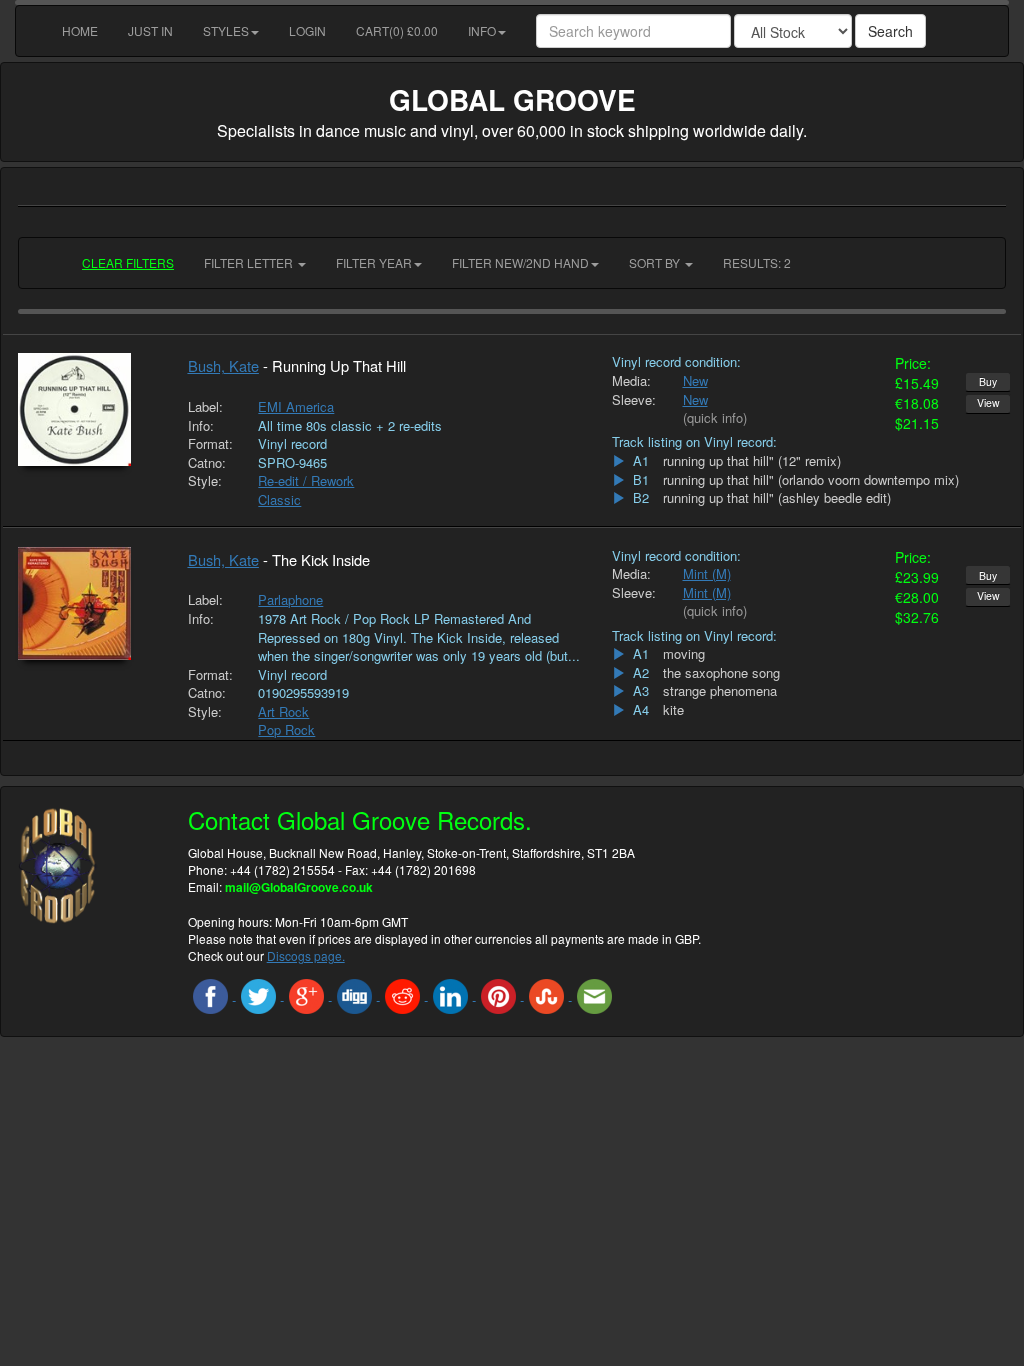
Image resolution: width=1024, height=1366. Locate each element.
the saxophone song (721, 673)
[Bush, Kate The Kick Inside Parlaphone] (88, 603)
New (695, 380)
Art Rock (283, 711)
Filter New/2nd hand (520, 262)
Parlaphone (290, 599)
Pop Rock (286, 729)
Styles (226, 30)
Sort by (656, 262)
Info (482, 30)
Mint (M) (707, 573)
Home (80, 30)
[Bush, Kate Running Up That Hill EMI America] (88, 409)
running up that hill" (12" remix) (752, 461)
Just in (150, 30)
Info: (201, 426)
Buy (988, 381)
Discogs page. (306, 955)
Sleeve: (632, 400)
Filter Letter (250, 262)
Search (890, 31)
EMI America (296, 406)
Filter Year (374, 262)
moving (684, 654)
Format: (208, 444)
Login (307, 30)
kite (673, 710)
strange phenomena (720, 691)
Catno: (207, 463)
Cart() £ (397, 30)
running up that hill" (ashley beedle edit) (777, 498)
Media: (631, 381)
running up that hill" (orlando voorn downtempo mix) (811, 480)
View (988, 402)
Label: (205, 407)
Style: (205, 481)
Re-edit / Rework (306, 480)
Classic (279, 499)
